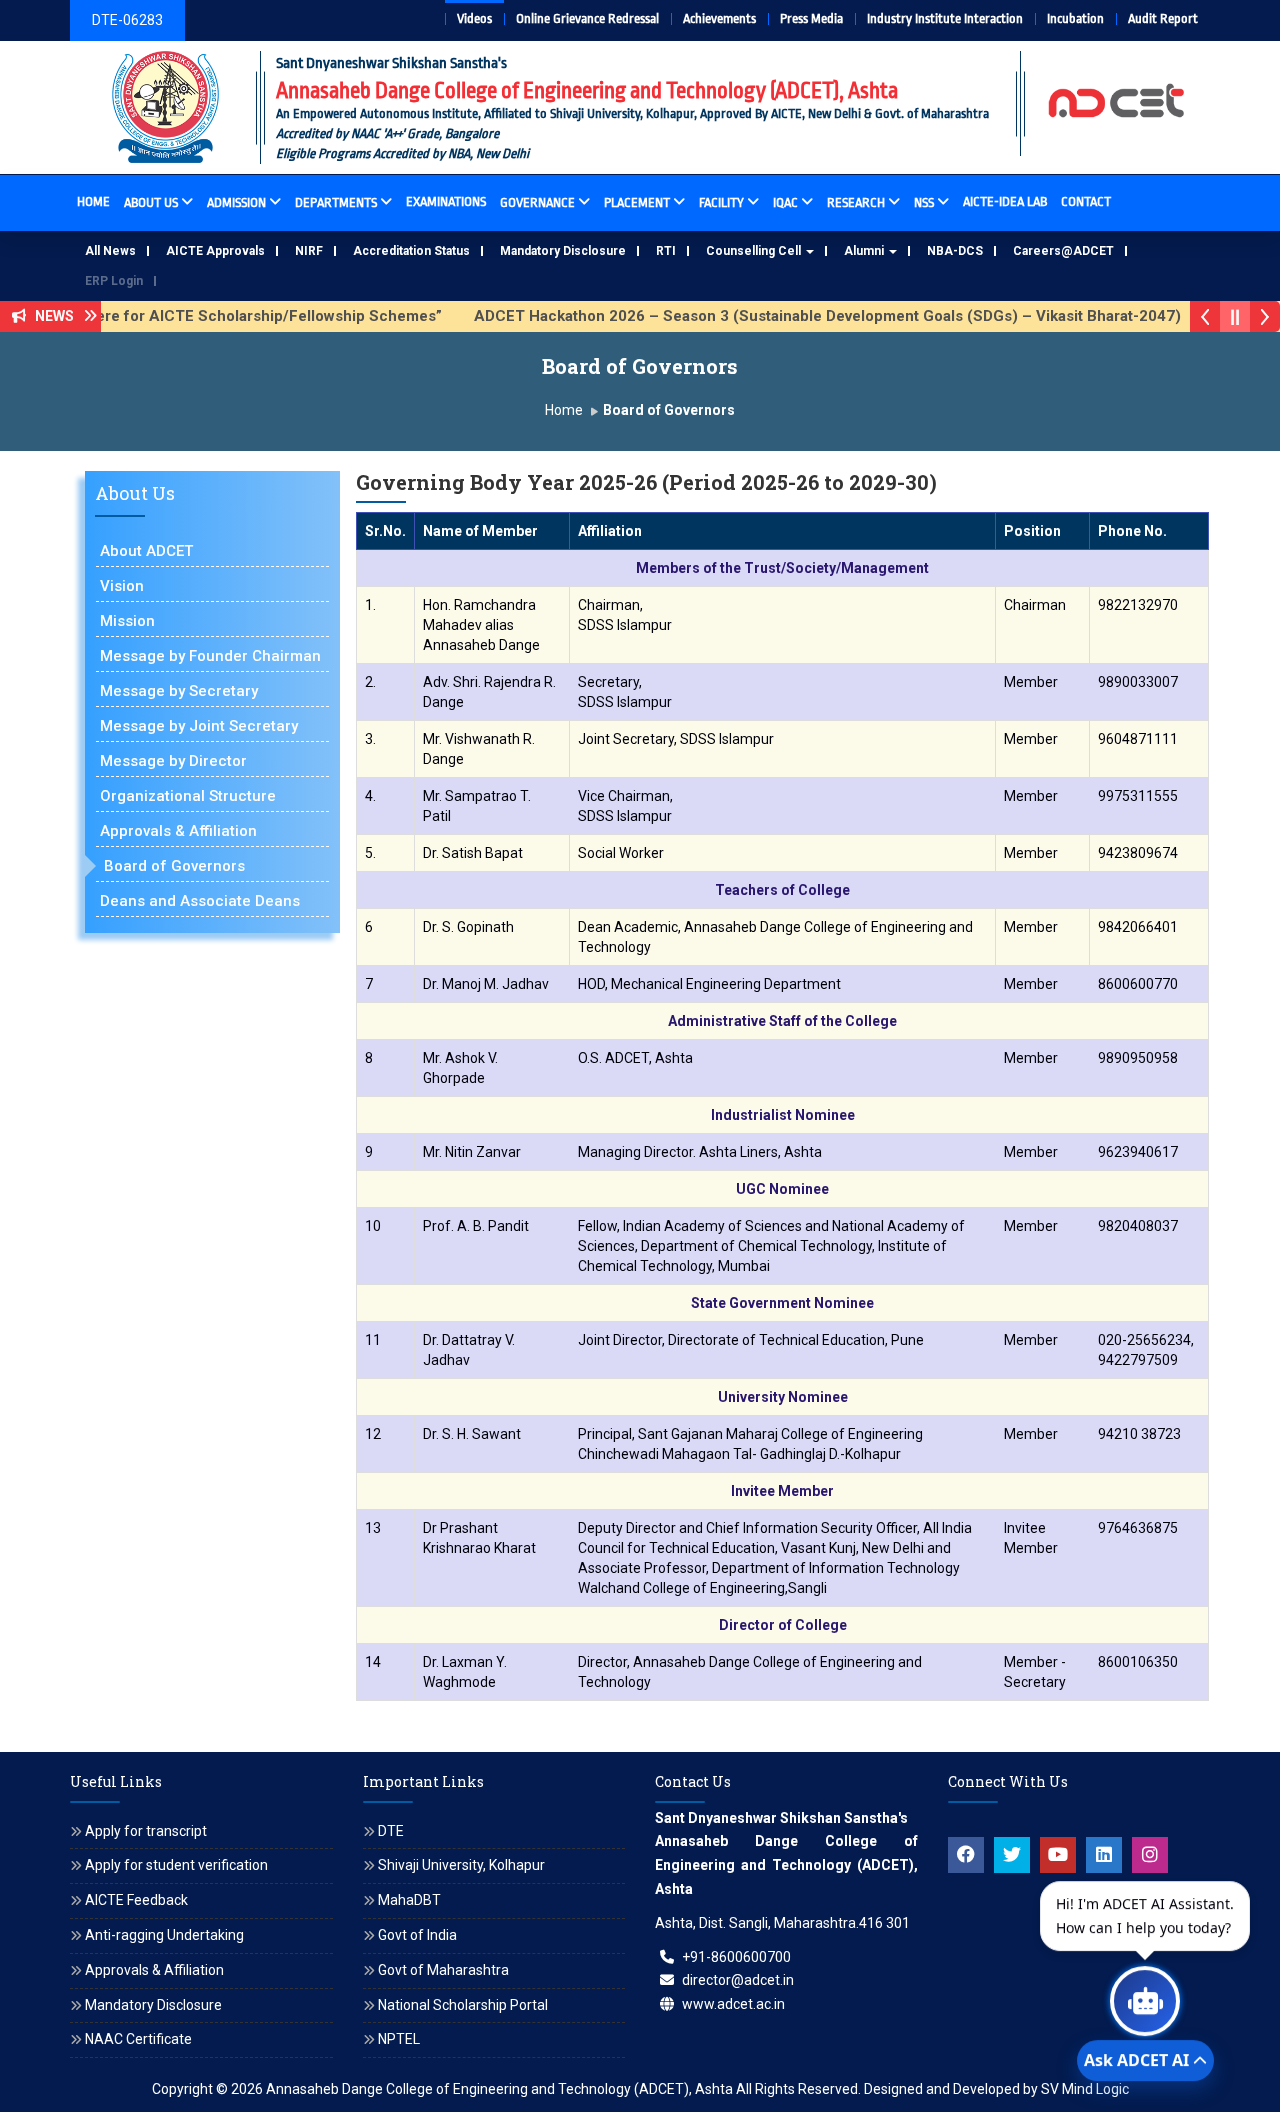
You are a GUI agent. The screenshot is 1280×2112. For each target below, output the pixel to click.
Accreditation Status (411, 251)
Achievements (719, 18)
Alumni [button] (865, 251)
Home (93, 201)
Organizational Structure (188, 796)
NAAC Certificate (138, 2039)
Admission (236, 202)
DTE (391, 1831)
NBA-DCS (955, 251)
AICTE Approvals (215, 251)
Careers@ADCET (1063, 251)
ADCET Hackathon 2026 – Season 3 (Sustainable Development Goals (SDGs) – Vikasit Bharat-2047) (788, 316)
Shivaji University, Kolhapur (461, 1865)
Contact (1086, 201)
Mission (127, 621)
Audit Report (1163, 18)
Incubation (1075, 18)
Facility (721, 202)
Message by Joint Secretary (199, 726)
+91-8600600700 (736, 1957)
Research (856, 202)
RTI (666, 251)
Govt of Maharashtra (443, 1970)
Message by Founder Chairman (210, 656)
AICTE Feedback (136, 1900)
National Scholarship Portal (463, 2005)
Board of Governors (174, 866)
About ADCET (146, 551)
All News (110, 251)
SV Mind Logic (1085, 2089)
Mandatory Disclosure (563, 251)
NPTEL (399, 2039)
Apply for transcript (146, 1831)
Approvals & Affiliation (178, 831)
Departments (336, 202)
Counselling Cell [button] (755, 251)
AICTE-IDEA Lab (1005, 201)
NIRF (309, 251)
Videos (474, 18)
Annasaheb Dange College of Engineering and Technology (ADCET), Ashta (499, 2089)
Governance (537, 202)
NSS (924, 202)
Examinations (446, 201)
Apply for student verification (176, 1865)
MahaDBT (409, 1900)
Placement (637, 202)
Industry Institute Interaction (945, 18)
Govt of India (417, 1935)
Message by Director (173, 761)
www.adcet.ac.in (733, 2004)
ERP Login (114, 281)
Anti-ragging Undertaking (164, 1935)
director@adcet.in (738, 1980)
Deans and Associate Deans (200, 901)
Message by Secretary (179, 691)
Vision (122, 586)
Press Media (811, 18)
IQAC (785, 202)
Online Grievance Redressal (587, 18)
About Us (151, 202)
